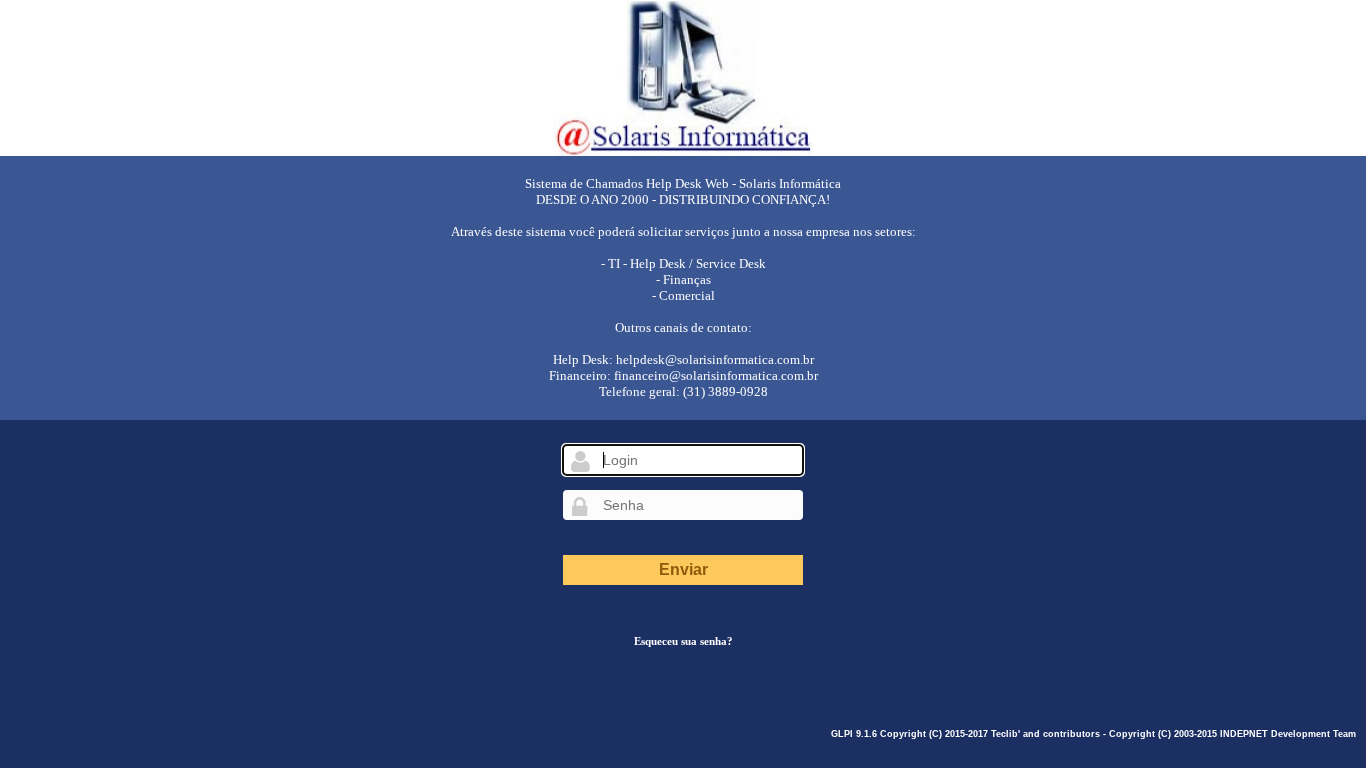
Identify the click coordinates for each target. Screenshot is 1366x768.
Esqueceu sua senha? (683, 641)
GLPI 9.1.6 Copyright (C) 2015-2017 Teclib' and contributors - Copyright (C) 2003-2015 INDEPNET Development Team (1093, 734)
